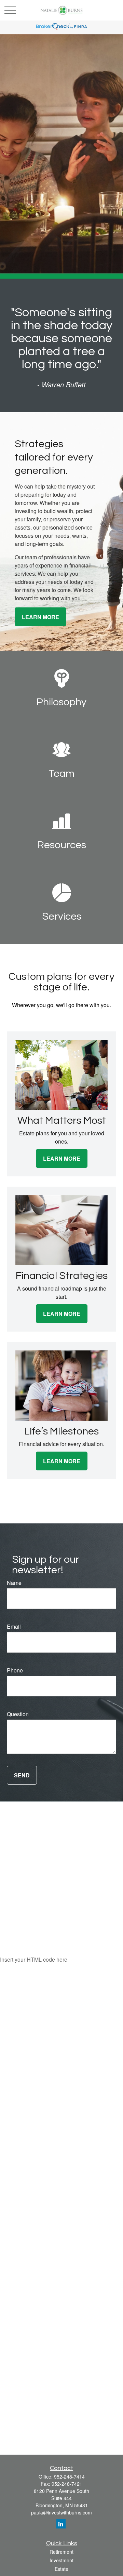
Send (22, 1775)
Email (14, 1626)
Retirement (61, 2552)
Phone (15, 1670)
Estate (61, 2569)
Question (18, 1714)
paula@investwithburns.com (61, 2512)
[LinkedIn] (61, 2524)
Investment (61, 2560)
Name (14, 1583)
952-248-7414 (69, 2477)
